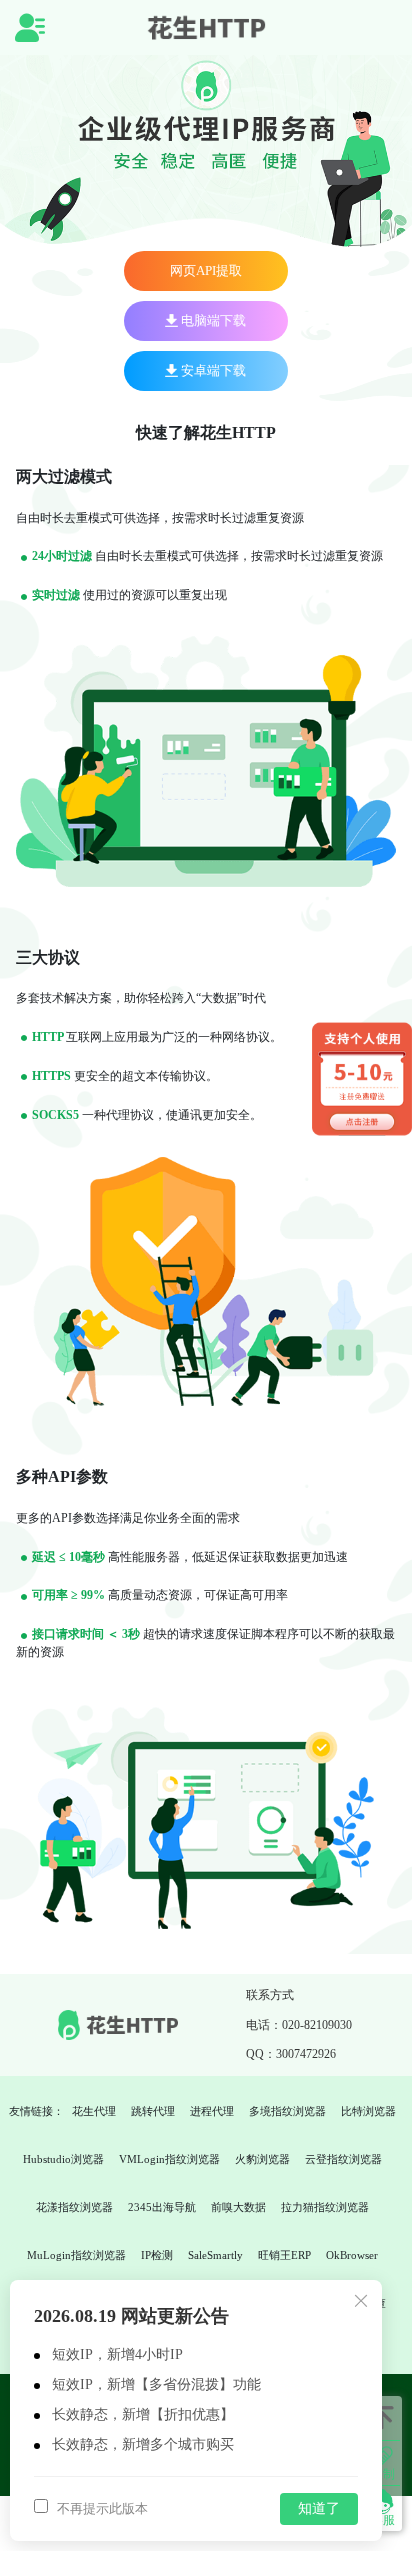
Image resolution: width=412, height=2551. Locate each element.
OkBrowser (352, 2255)
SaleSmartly (215, 2255)
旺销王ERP (284, 2255)
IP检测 (157, 2255)
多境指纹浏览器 (287, 2111)
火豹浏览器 (262, 2159)
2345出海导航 (162, 2207)
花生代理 (94, 2111)
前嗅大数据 (238, 2207)
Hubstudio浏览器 (63, 2159)
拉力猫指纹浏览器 (325, 2207)
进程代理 (212, 2111)
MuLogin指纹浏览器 (76, 2255)
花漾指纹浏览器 (74, 2207)
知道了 (319, 2508)
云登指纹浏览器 (343, 2159)
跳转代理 (153, 2111)
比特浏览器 (368, 2111)
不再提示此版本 (101, 2508)
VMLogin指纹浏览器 (169, 2159)
